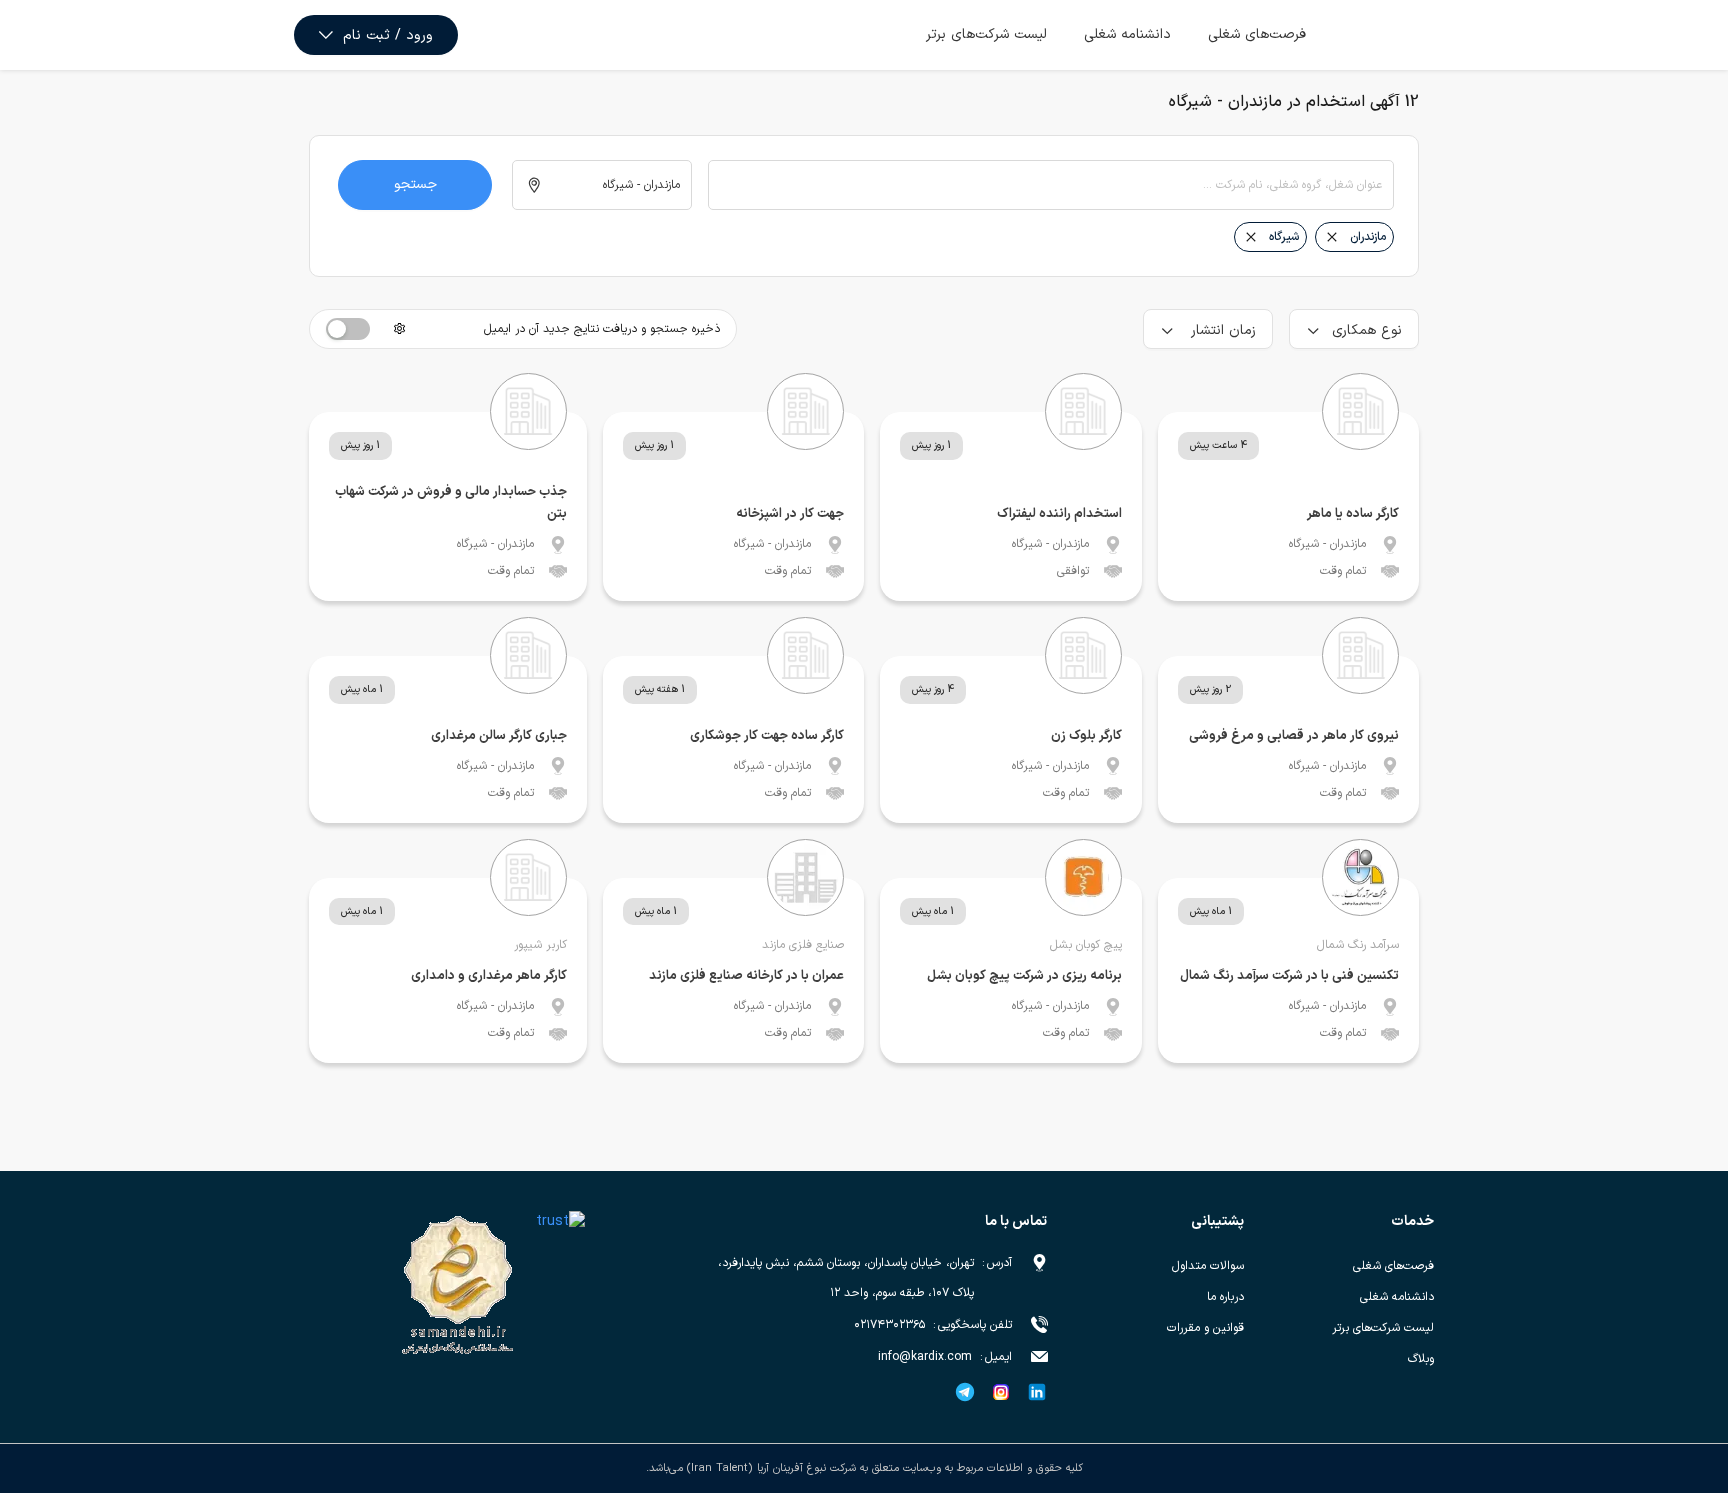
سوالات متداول (1208, 1266)
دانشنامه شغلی (1127, 34)
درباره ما (1225, 1297)
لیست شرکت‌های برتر (986, 34)
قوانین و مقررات (1205, 1328)
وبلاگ (1421, 1359)
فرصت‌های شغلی (1257, 34)
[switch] (348, 329)
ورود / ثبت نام (388, 35)
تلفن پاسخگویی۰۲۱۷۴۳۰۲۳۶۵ (933, 1325)
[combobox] (1051, 185)
